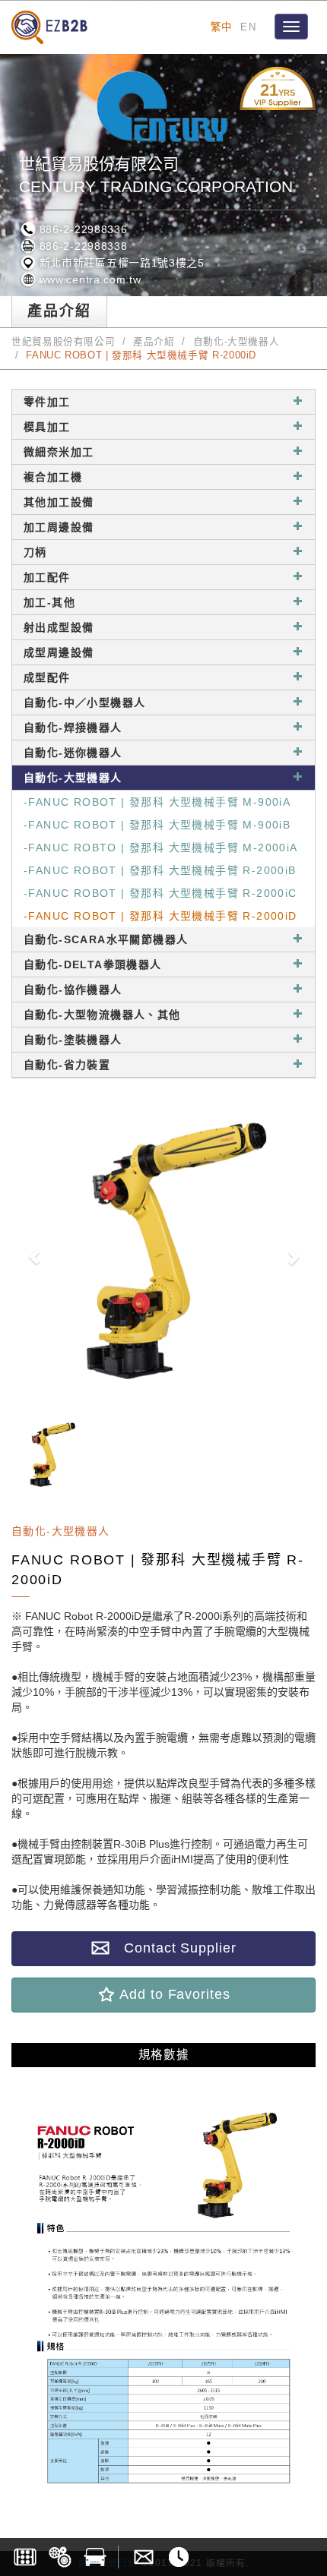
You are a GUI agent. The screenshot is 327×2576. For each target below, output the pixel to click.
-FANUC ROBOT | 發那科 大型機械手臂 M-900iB (157, 825)
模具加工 (47, 427)
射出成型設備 (59, 627)
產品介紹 (154, 342)
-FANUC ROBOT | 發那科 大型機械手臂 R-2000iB (160, 870)
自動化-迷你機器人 (73, 753)
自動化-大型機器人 (237, 342)
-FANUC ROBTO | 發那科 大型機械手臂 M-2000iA (161, 848)
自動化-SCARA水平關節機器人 (106, 939)
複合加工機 (53, 477)
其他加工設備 (59, 502)
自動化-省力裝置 (67, 1065)
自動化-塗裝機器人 (73, 1040)
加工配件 (47, 577)
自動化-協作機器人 (73, 990)
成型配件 (47, 677)
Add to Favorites (173, 1994)
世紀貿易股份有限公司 (63, 342)
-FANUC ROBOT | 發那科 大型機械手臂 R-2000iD (160, 916)
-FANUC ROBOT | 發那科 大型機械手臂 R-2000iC (160, 893)
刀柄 (35, 552)
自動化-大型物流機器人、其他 (102, 1015)
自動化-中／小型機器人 (84, 702)
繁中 (222, 27)
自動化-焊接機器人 (73, 728)
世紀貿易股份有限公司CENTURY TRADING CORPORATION (156, 175)
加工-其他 (49, 602)
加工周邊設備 (59, 527)
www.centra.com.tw (89, 279)
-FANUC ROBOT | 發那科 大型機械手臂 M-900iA (157, 802)
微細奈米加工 (59, 452)
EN (248, 27)
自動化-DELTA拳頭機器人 (93, 964)
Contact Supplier (173, 1948)
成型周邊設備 (59, 652)
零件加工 (47, 402)
